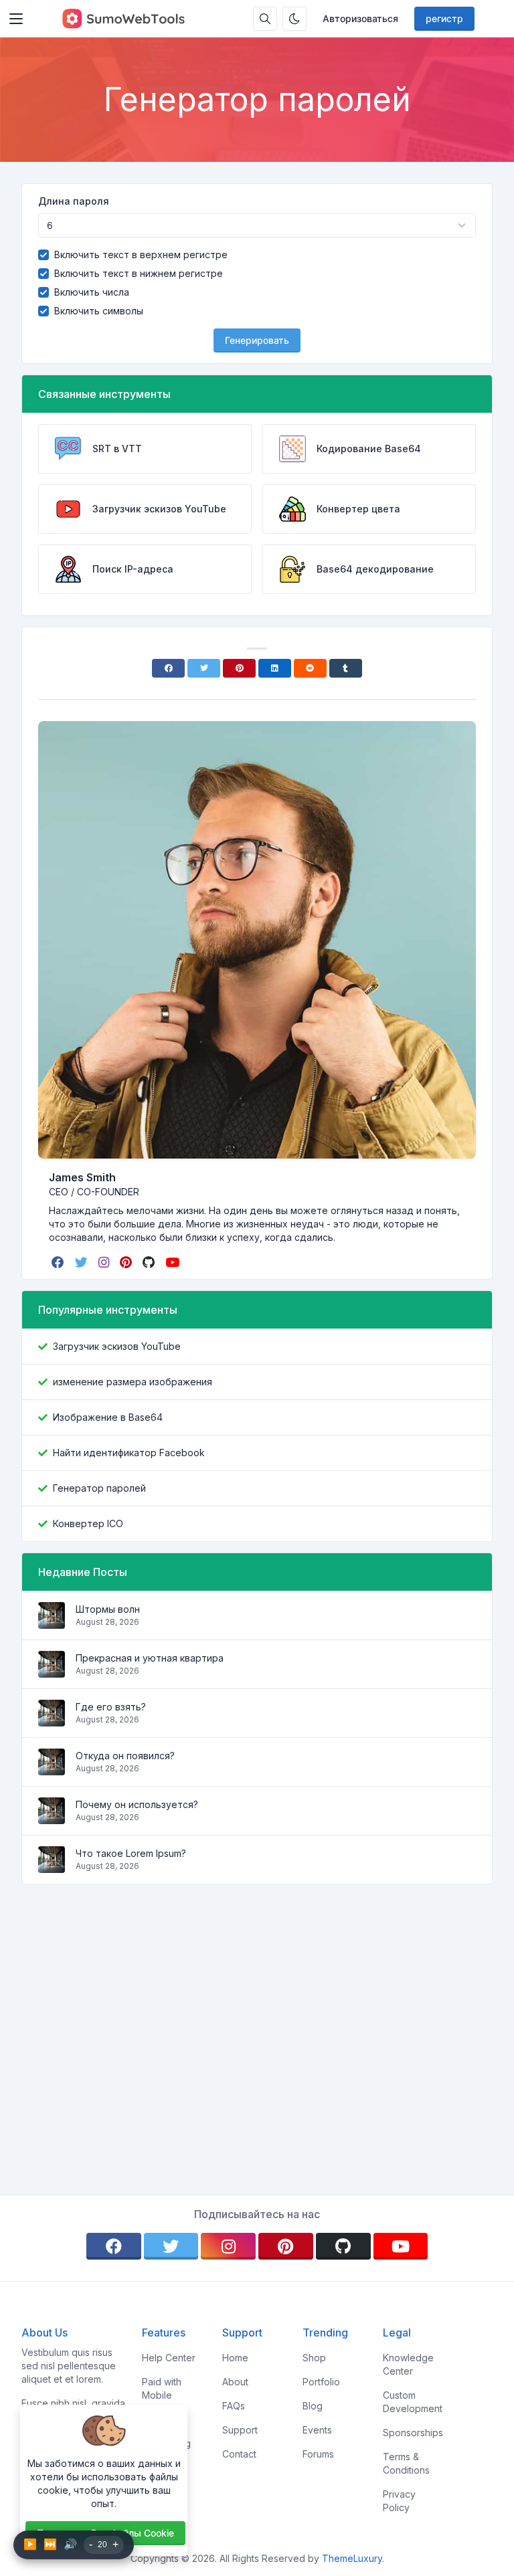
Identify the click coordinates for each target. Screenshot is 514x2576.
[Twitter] (204, 668)
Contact (239, 2454)
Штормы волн (108, 1609)
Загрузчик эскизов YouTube (117, 1346)
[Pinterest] (239, 668)
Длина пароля (74, 201)
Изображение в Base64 (108, 1417)
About (235, 2382)
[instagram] (105, 1262)
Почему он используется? (137, 1804)
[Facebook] (168, 668)
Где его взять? (111, 1707)
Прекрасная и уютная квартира (150, 1658)
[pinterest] (127, 1262)
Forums (318, 2454)
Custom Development (413, 2402)
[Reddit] (310, 668)
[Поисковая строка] (265, 19)
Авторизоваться (360, 18)
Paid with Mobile (162, 2388)
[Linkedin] (275, 668)
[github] (150, 1262)
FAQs (234, 2406)
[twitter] (83, 1262)
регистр (444, 18)
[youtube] (174, 1262)
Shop (314, 2358)
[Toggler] (16, 19)
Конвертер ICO (88, 1523)
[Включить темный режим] (294, 19)
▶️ (30, 2544)
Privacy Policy (399, 2501)
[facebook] (59, 1262)
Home (235, 2358)
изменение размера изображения (133, 1382)
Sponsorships (413, 2433)
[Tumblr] (346, 668)
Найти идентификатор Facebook (129, 1453)
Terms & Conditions (406, 2463)
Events (317, 2430)
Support (240, 2430)
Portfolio (321, 2382)
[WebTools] (123, 19)
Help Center (169, 2358)
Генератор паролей (99, 1488)
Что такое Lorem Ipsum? (131, 1853)
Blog (313, 2406)
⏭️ (50, 2544)
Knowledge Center (408, 2364)
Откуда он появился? (125, 1756)
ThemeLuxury (352, 2558)
